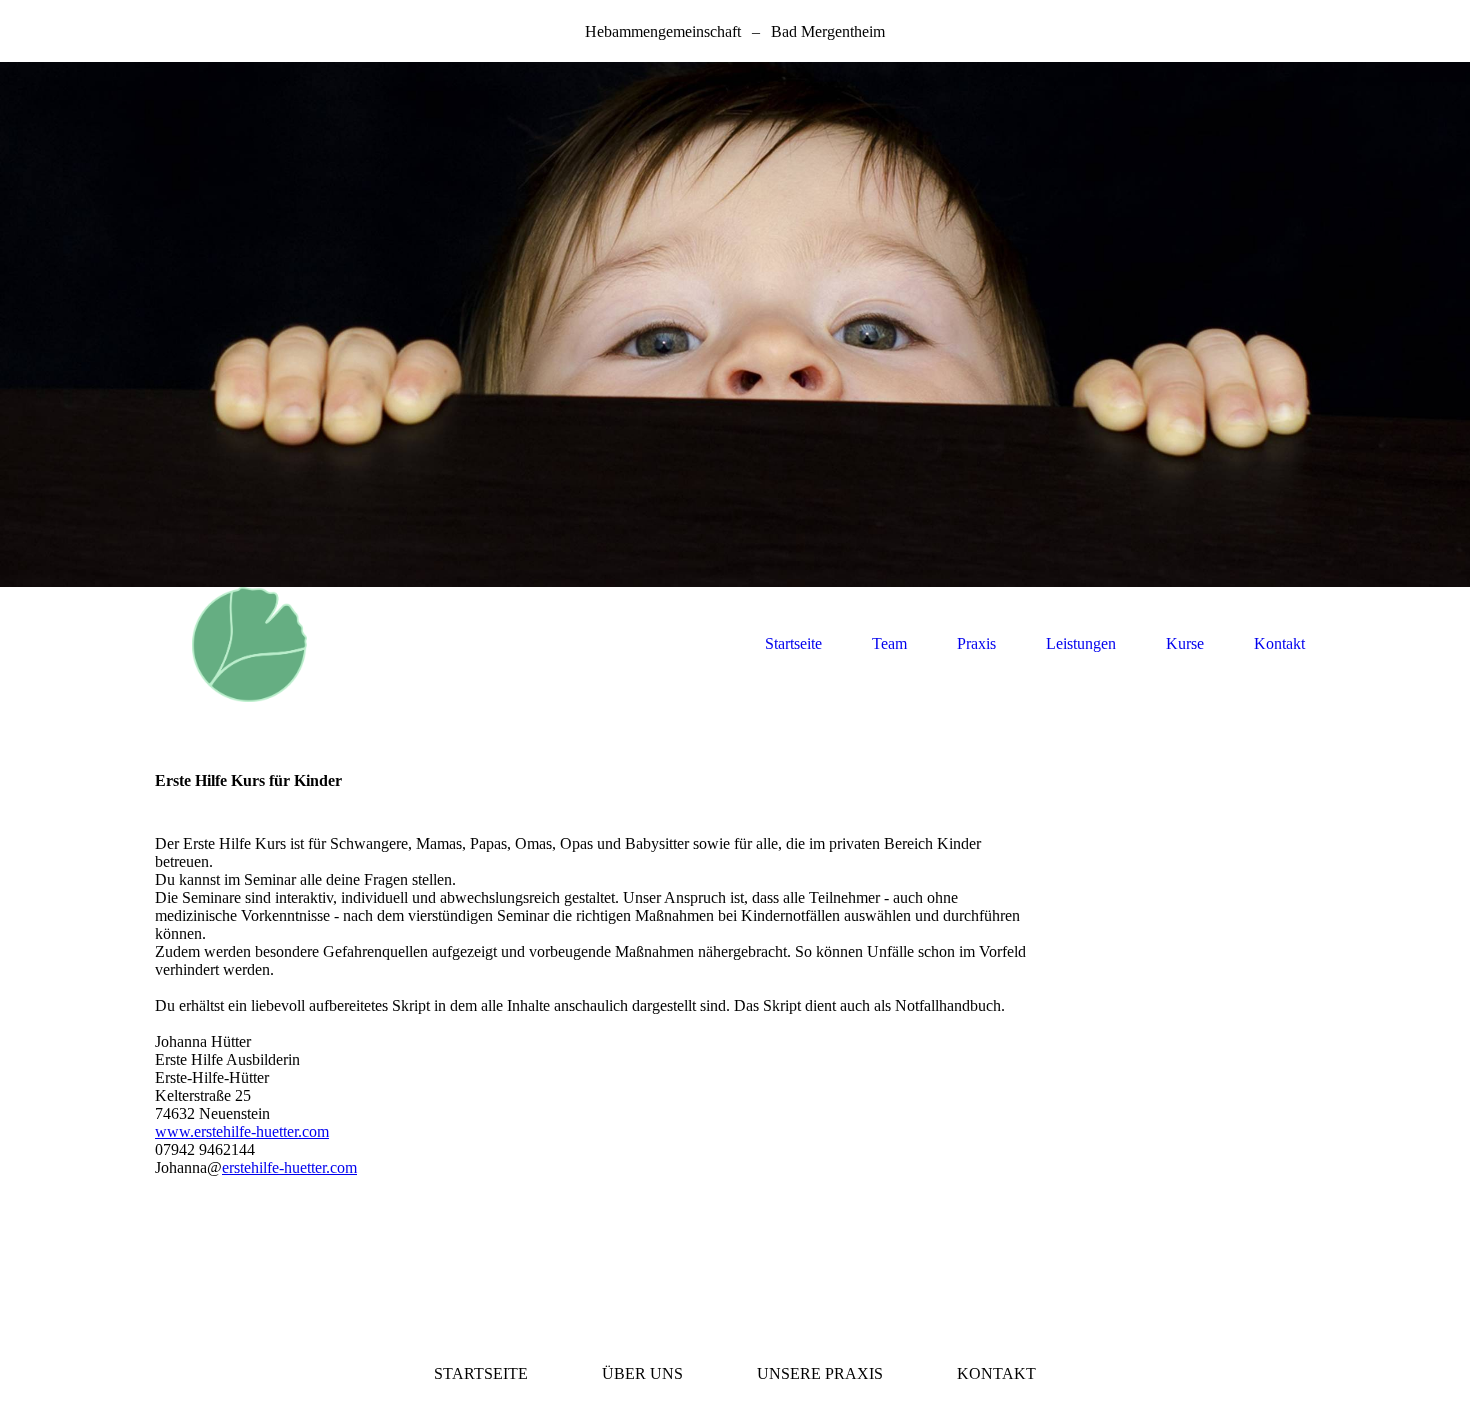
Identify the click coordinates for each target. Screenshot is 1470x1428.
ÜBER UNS (642, 1373)
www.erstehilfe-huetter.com (242, 1131)
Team (889, 643)
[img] (735, 324)
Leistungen (1081, 643)
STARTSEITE (481, 1373)
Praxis (976, 643)
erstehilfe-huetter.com (289, 1167)
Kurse (1185, 643)
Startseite (793, 643)
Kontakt (1279, 643)
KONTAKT (996, 1373)
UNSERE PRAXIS (820, 1373)
